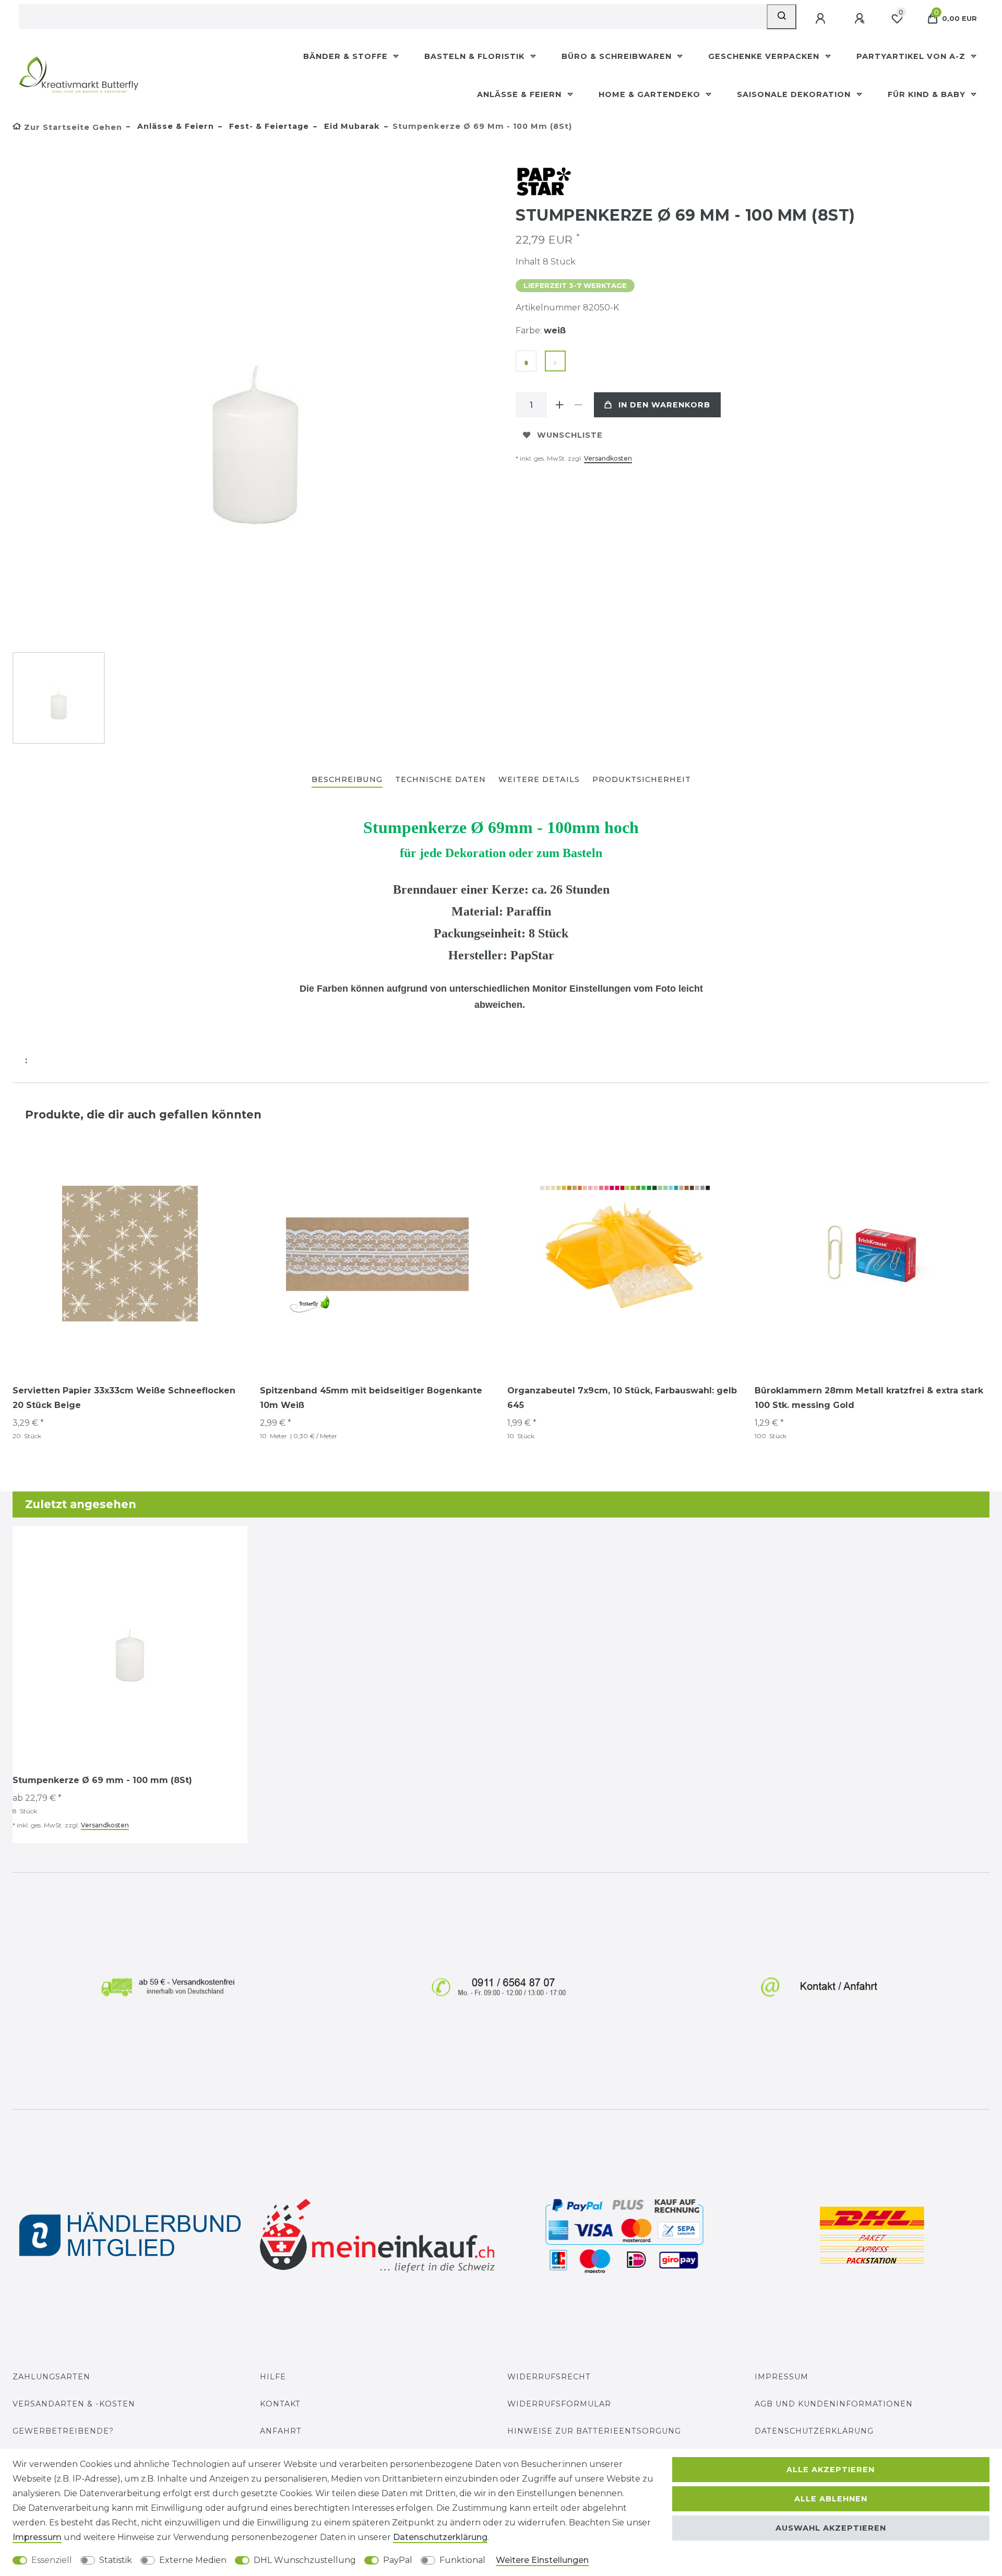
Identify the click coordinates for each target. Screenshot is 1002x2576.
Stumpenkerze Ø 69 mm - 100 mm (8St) (102, 1780)
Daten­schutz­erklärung (440, 2537)
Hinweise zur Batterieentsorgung (594, 2431)
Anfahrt (281, 2431)
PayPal (398, 2560)
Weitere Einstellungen (542, 2560)
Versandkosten (608, 458)
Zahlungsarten (51, 2377)
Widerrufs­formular (559, 2404)
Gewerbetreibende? (63, 2431)
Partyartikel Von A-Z (912, 56)
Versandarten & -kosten (74, 2404)
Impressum (782, 2377)
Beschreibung (347, 779)
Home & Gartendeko (651, 94)
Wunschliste (570, 435)
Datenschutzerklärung (814, 2431)
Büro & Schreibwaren (618, 56)
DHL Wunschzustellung (305, 2560)
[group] (377, 1254)
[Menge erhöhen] (559, 405)
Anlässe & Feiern (521, 94)
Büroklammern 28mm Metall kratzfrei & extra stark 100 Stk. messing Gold (869, 1398)
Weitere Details (539, 779)
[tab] (347, 780)
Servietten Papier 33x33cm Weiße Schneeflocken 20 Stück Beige (124, 1398)
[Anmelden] (821, 19)
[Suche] (782, 17)
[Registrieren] (861, 19)
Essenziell (52, 2560)
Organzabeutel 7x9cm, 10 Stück (622, 1398)
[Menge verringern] (578, 405)
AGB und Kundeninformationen (834, 2404)
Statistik (116, 2560)
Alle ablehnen (831, 2499)
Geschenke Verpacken (765, 56)
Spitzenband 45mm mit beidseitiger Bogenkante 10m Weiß (371, 1398)
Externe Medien (193, 2560)
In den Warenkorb (664, 405)
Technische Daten (440, 779)
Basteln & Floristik (476, 56)
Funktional (462, 2560)
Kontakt (280, 2404)
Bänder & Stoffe (347, 56)
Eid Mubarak (351, 126)
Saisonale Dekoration (795, 94)
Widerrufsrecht (549, 2377)
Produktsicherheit (642, 779)
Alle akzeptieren (831, 2470)
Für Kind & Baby (928, 94)
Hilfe (273, 2377)
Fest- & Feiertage (268, 126)
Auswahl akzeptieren (831, 2528)
